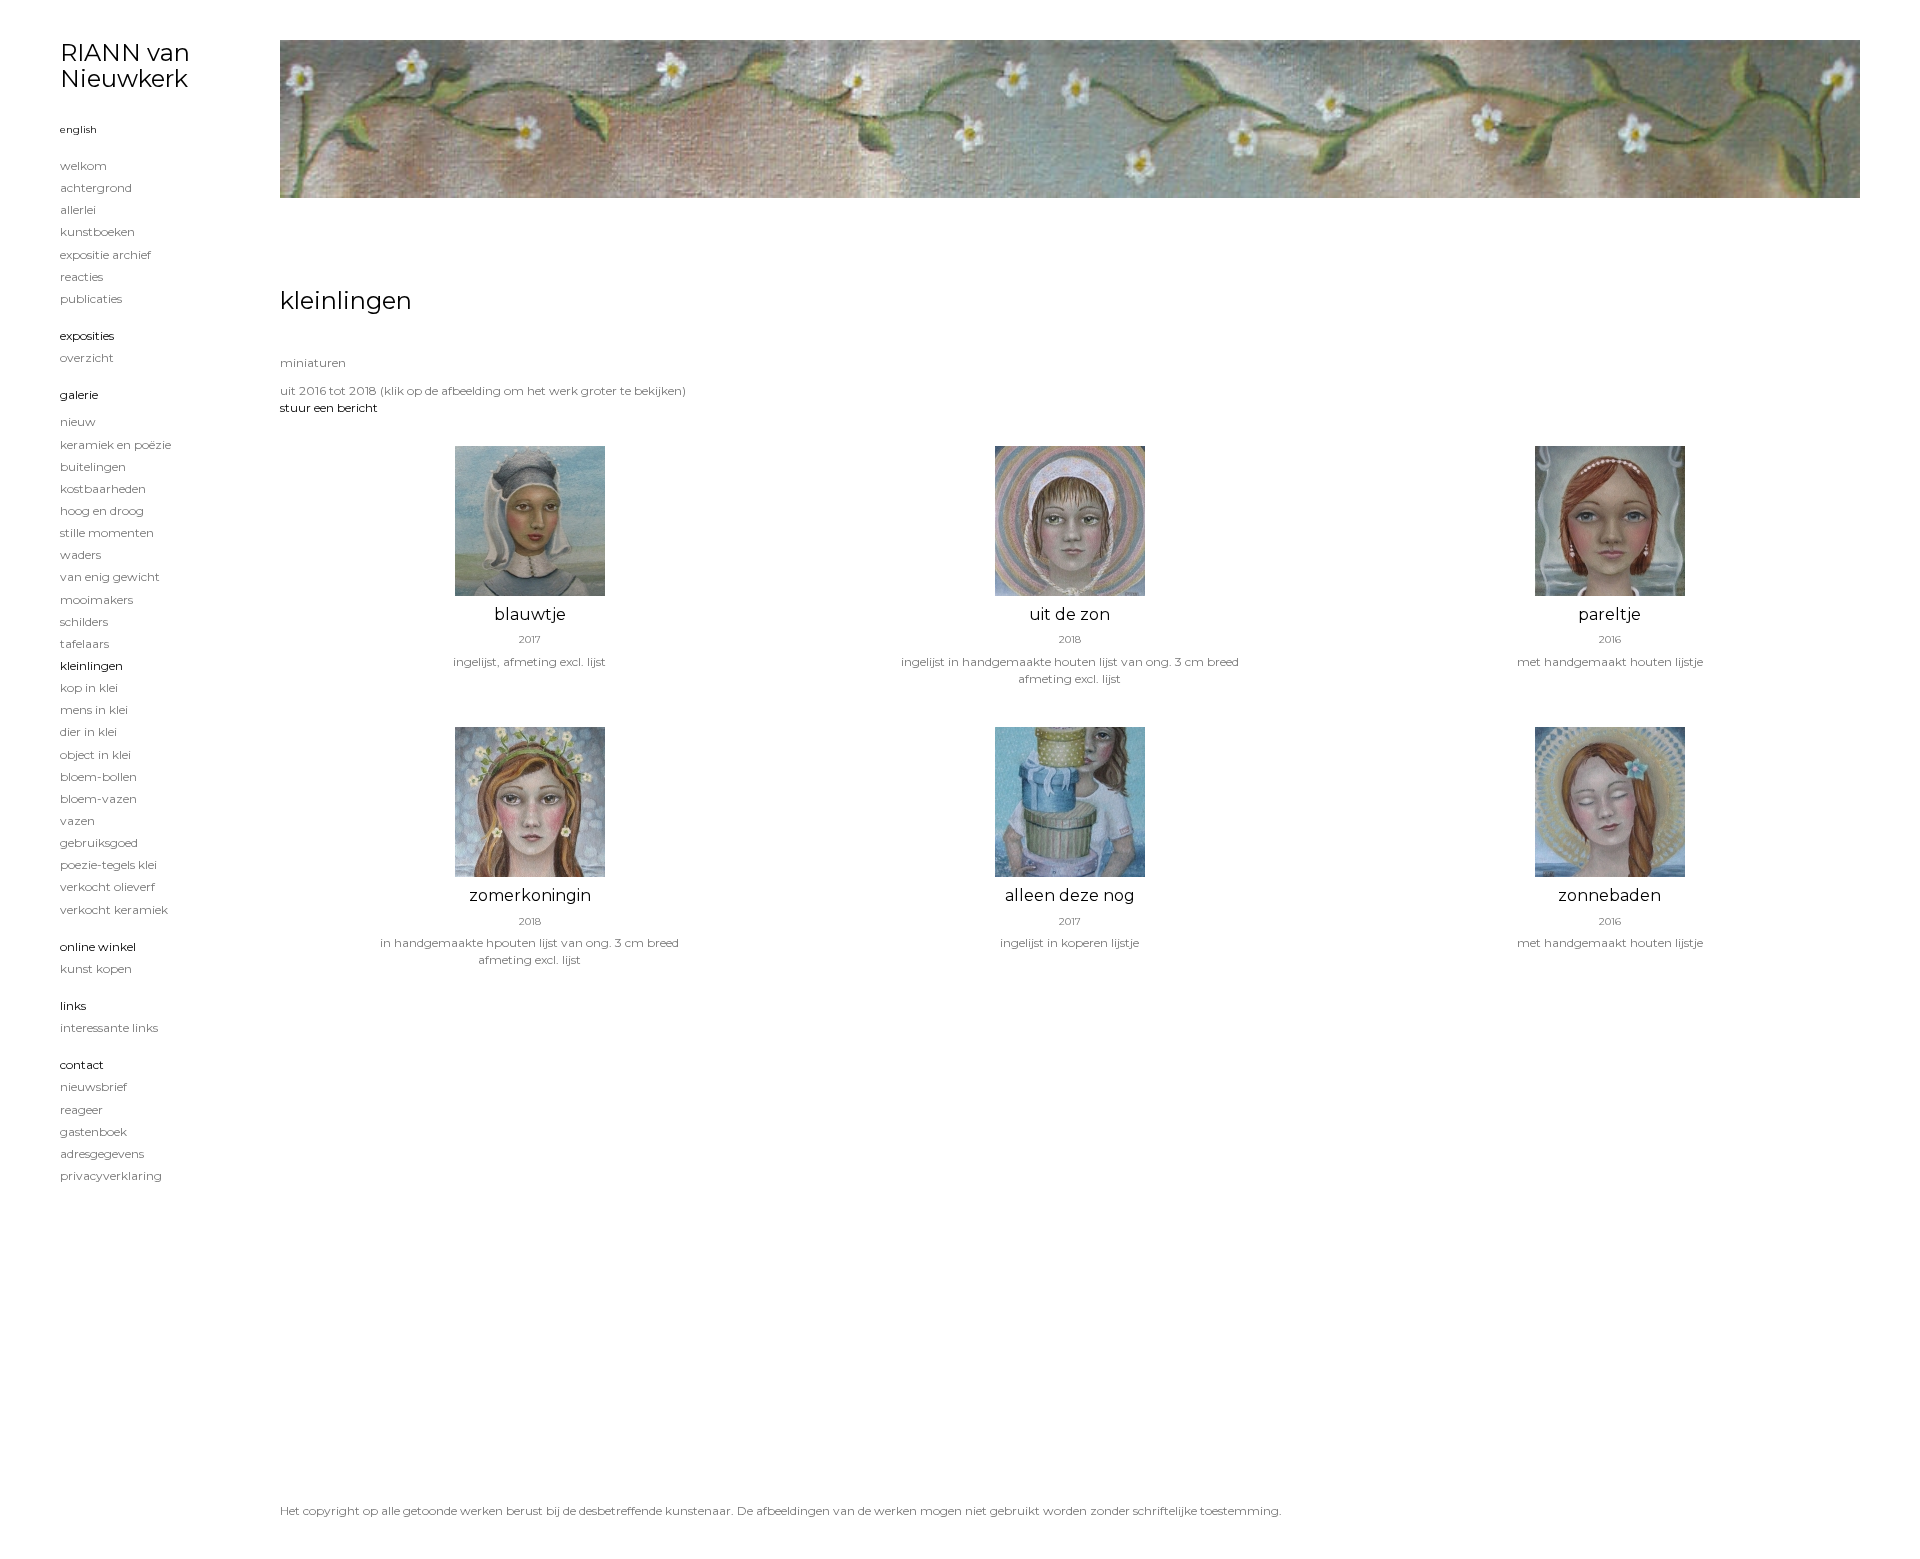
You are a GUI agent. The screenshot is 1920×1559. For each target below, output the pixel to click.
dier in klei (88, 731)
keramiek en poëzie (115, 444)
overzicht (87, 357)
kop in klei (89, 687)
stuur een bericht (329, 407)
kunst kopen (96, 968)
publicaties (91, 298)
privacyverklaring (111, 1175)
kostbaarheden (103, 488)
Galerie (79, 394)
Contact (82, 1064)
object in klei (95, 754)
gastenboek (93, 1131)
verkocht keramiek (114, 909)
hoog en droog (102, 510)
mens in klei (94, 709)
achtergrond (96, 187)
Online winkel (98, 946)
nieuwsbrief (93, 1086)
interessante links (109, 1027)
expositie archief (105, 254)
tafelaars (84, 643)
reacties (81, 276)
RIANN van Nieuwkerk (125, 65)
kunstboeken (97, 231)
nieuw (78, 421)
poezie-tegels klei (108, 864)
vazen (77, 820)
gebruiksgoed (99, 842)
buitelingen (93, 466)
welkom (83, 165)
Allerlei (78, 209)
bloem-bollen (98, 776)
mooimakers (96, 599)
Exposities (87, 335)
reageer (81, 1109)
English (78, 129)
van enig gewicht (110, 576)
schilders (84, 621)
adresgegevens (102, 1153)
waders (80, 554)
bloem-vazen (98, 798)
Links (73, 1005)
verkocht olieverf (107, 886)
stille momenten (107, 532)
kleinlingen (91, 665)
